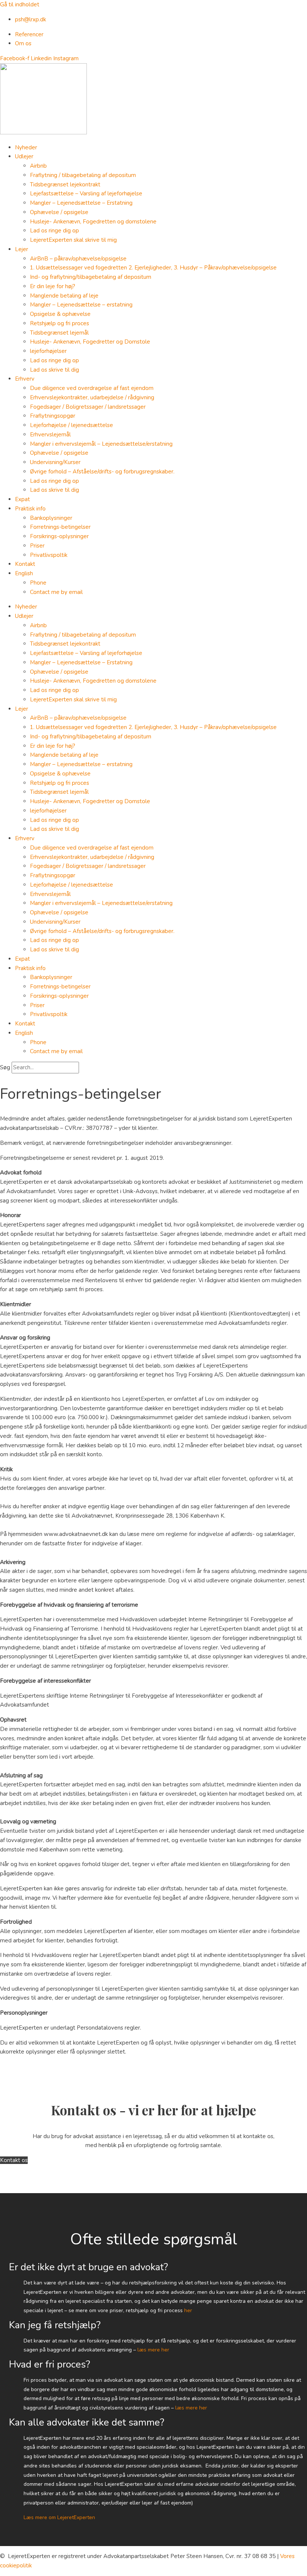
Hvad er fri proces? (50, 2364)
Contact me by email (56, 592)
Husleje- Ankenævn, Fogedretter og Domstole (90, 342)
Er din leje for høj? (53, 286)
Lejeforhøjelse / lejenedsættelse (72, 425)
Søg (5, 1067)
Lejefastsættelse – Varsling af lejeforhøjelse (86, 193)
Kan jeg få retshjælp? (55, 2325)
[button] (153, 2268)
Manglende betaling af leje (64, 296)
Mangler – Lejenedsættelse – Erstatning (81, 203)
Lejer (22, 249)
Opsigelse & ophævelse (60, 314)
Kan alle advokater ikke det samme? (87, 2422)
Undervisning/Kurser (55, 462)
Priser (37, 546)
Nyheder (26, 147)
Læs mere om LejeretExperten (59, 2517)
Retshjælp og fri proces (60, 323)
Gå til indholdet (20, 4)
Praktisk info (30, 509)
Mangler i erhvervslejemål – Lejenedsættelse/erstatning (101, 444)
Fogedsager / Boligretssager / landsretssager (88, 407)
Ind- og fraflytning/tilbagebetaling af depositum (91, 277)
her (188, 2310)
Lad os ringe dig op (54, 231)
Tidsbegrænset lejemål (59, 333)
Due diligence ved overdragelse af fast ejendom (92, 388)
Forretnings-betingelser (60, 527)
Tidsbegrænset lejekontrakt (65, 185)
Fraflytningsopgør (53, 416)
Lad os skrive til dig (54, 370)
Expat (22, 499)
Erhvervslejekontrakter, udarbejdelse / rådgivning (92, 397)
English (24, 573)
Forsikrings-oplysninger (59, 536)
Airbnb (38, 166)
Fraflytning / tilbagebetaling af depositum (83, 175)
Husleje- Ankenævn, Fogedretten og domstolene (93, 222)
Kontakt (25, 564)
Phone (38, 583)
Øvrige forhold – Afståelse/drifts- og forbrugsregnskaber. (102, 472)
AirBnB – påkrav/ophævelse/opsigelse (78, 259)
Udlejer (24, 156)
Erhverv (25, 379)
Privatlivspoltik (49, 555)
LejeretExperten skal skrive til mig (73, 240)
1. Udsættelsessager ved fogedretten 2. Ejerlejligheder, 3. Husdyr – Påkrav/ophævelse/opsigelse (153, 268)
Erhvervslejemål (50, 435)
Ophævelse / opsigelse (59, 212)
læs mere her (153, 2350)
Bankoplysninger (51, 518)
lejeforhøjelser (48, 351)
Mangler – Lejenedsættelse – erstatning (81, 305)
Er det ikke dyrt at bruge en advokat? (89, 2267)
